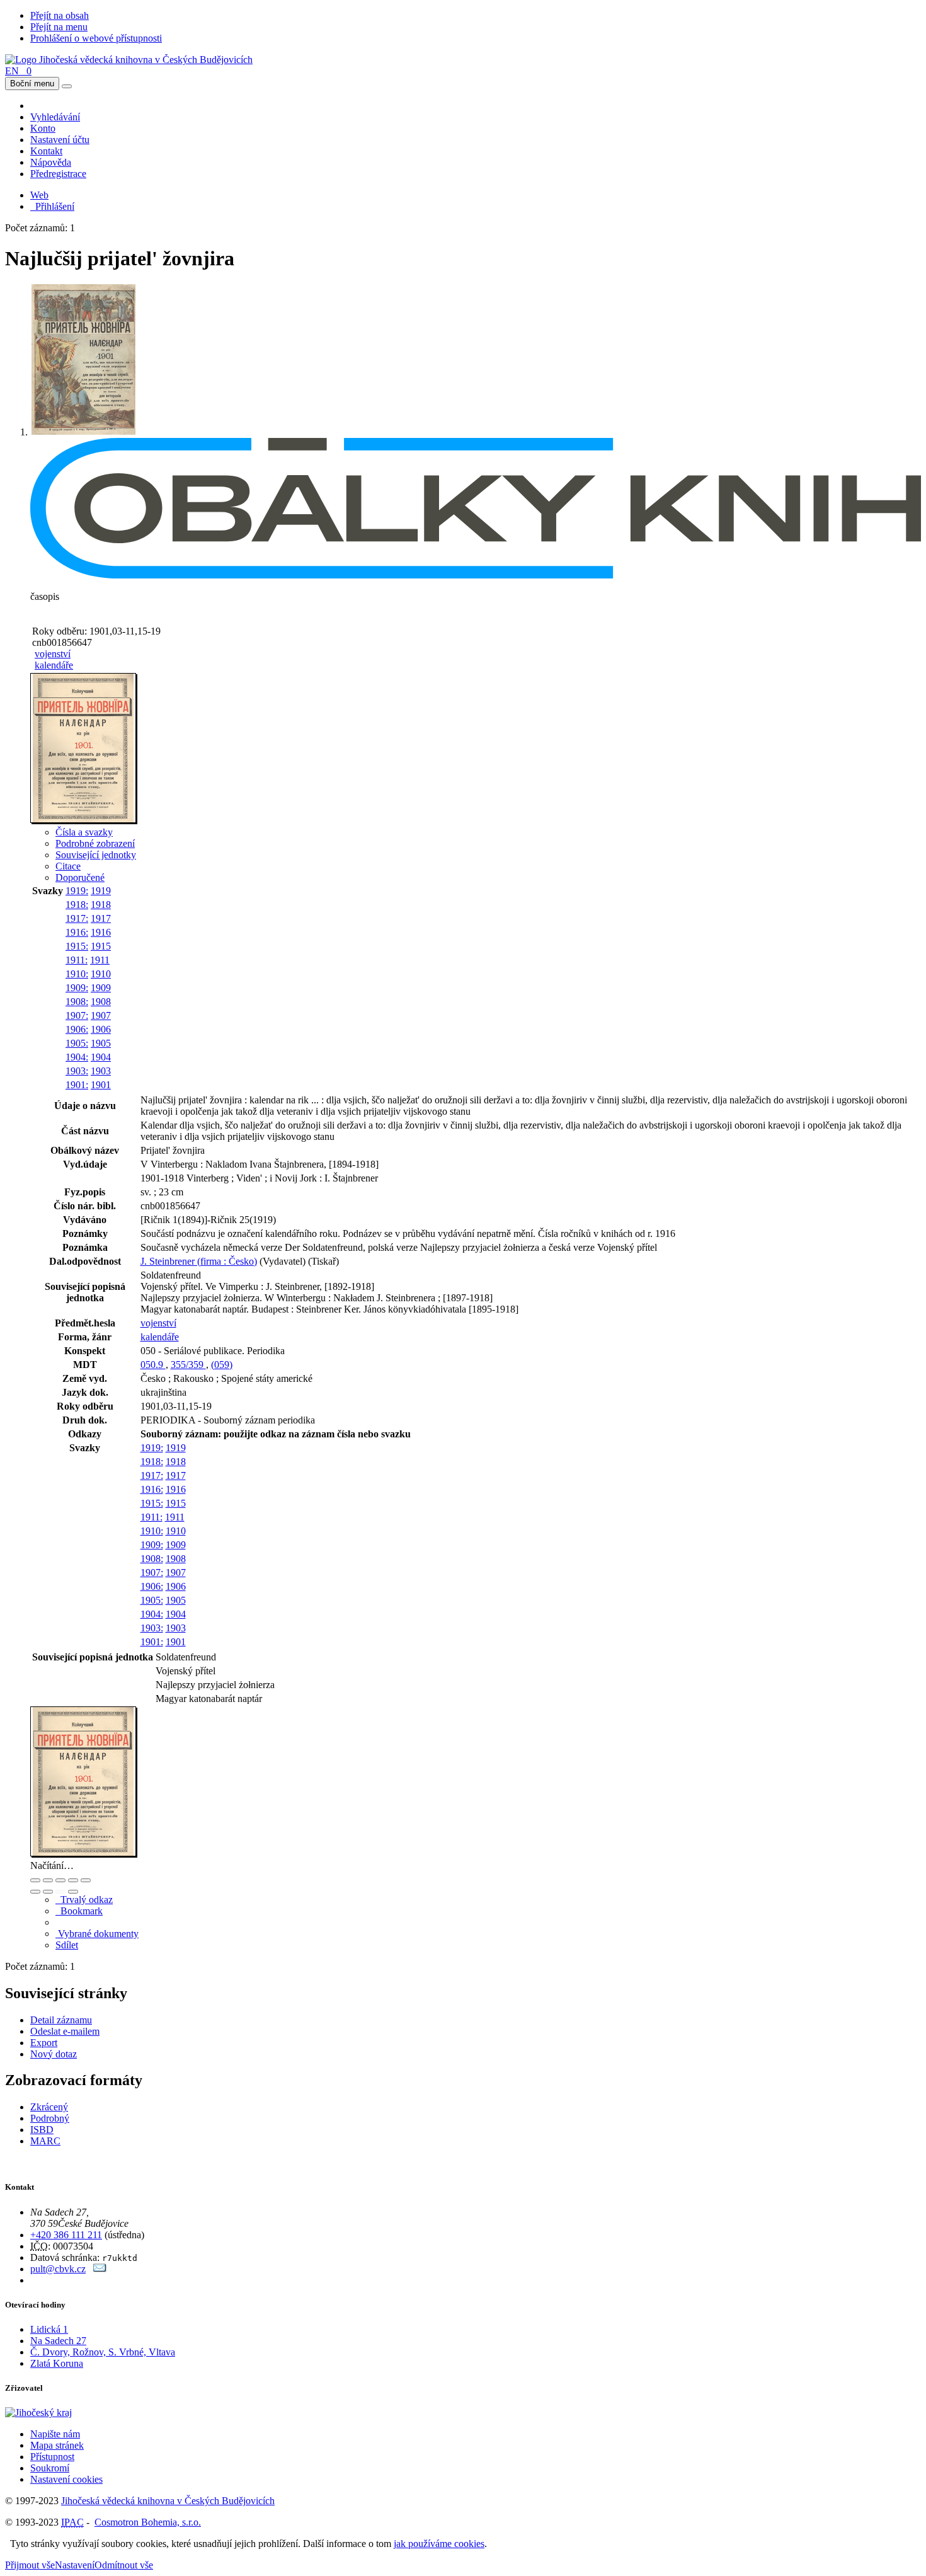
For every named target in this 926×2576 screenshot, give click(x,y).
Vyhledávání (55, 117)
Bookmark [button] (79, 1911)
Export (44, 2043)
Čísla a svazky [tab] (84, 832)
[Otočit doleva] (35, 1892)
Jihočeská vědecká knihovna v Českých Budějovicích (168, 2501)
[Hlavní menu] (67, 86)
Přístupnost (52, 2457)
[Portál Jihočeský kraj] (54, 2412)
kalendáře (54, 665)
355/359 (188, 1365)
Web (39, 195)
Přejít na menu (59, 27)
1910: (77, 974)
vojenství (53, 654)
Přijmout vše (30, 2565)
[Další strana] (73, 1892)
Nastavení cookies (66, 2479)
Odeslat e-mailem (65, 2031)
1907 (101, 1015)
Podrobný (50, 2118)
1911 (100, 960)
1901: (77, 1085)
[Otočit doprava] (48, 1892)
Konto (43, 128)
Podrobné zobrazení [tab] (95, 843)
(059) (222, 1365)
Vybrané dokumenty (97, 1934)
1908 (101, 1002)
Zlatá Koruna (57, 2363)
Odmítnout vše (124, 2565)
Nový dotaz (54, 2054)
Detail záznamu (61, 2020)
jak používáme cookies (439, 2544)
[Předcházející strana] (60, 1892)
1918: (77, 905)
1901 (101, 1085)
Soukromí (50, 2468)
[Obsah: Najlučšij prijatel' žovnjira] (84, 821)
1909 (101, 988)
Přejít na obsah (60, 15)
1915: (77, 946)
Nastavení (75, 2565)
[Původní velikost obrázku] (60, 1880)
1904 (101, 1057)
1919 (101, 891)
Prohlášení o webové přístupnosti (96, 38)
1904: (77, 1057)
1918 (101, 905)
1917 (101, 918)
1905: (77, 1043)
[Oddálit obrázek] (48, 1880)
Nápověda (51, 162)
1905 (101, 1043)
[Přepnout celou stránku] (73, 1880)
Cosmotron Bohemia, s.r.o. (148, 2522)
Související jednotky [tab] (96, 855)
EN (12, 71)
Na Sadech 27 (58, 2341)
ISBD (42, 2130)
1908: (77, 1002)
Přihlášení (52, 206)
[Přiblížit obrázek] (35, 1880)
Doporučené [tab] (80, 877)
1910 (101, 974)
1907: (77, 1015)
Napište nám (55, 2434)
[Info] (86, 1880)
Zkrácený (49, 2107)
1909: (77, 988)
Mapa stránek (57, 2445)
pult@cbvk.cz (58, 2269)
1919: (77, 891)
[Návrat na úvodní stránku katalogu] (129, 60)
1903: (77, 1071)
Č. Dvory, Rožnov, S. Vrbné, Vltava (103, 2352)
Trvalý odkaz (84, 1900)
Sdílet (67, 1945)
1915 (101, 946)
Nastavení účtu (60, 140)
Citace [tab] (68, 866)
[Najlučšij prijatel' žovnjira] (84, 432)
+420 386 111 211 (66, 2235)
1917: (77, 918)
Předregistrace (58, 174)
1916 (101, 932)
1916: (77, 932)
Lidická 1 (49, 2329)
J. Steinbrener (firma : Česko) (199, 1261)
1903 (101, 1071)
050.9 (153, 1365)
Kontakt (46, 151)
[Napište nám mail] (100, 2269)
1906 (101, 1029)
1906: (77, 1029)
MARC (45, 2141)
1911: (77, 960)
